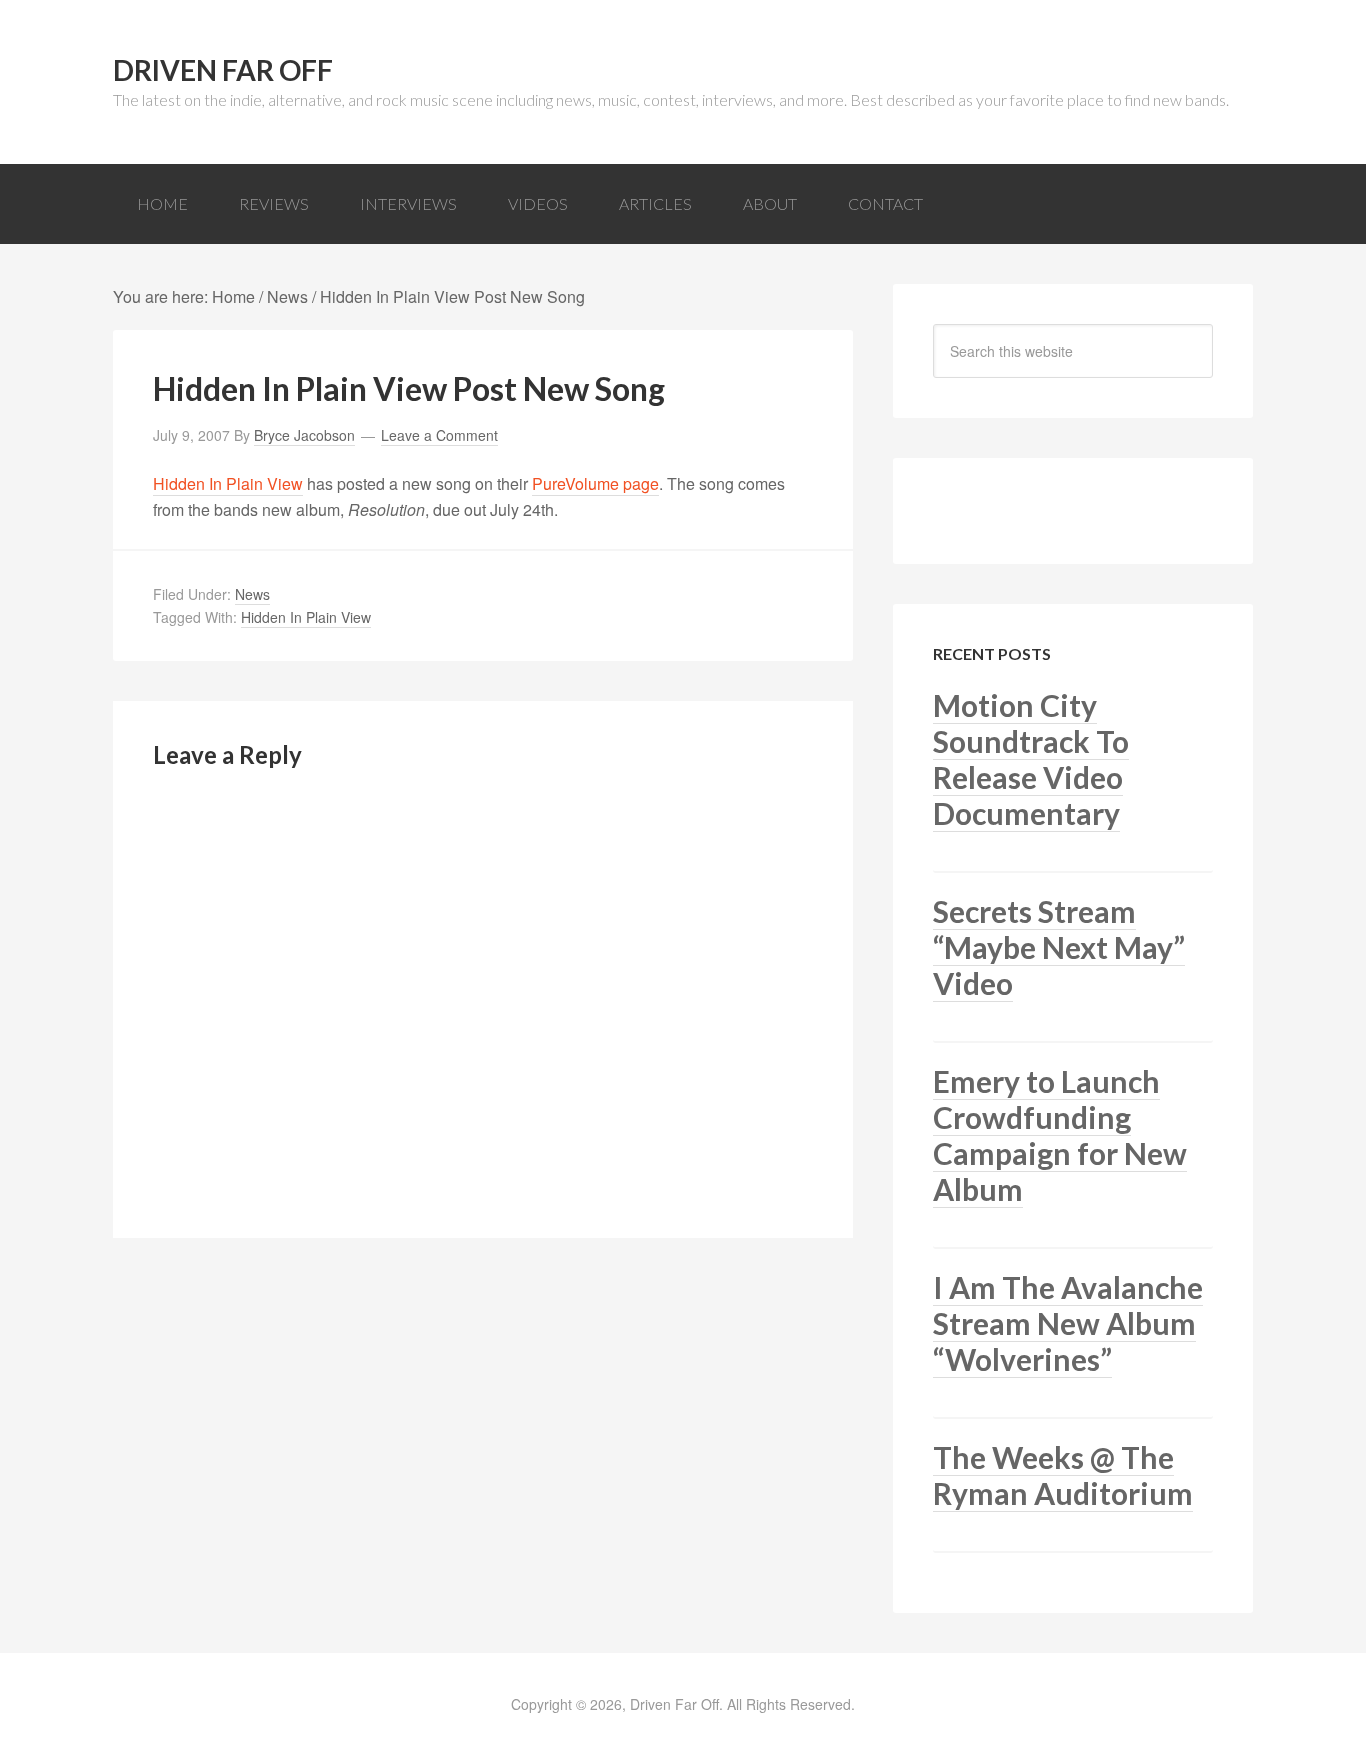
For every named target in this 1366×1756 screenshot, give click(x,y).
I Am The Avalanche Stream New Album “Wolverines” (1068, 1323)
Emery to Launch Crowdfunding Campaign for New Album (1060, 1135)
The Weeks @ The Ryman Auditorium (1063, 1475)
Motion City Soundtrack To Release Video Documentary (1031, 759)
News (252, 594)
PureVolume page (595, 483)
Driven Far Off (223, 70)
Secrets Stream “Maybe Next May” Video (1059, 947)
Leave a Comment (439, 435)
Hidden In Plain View (228, 483)
